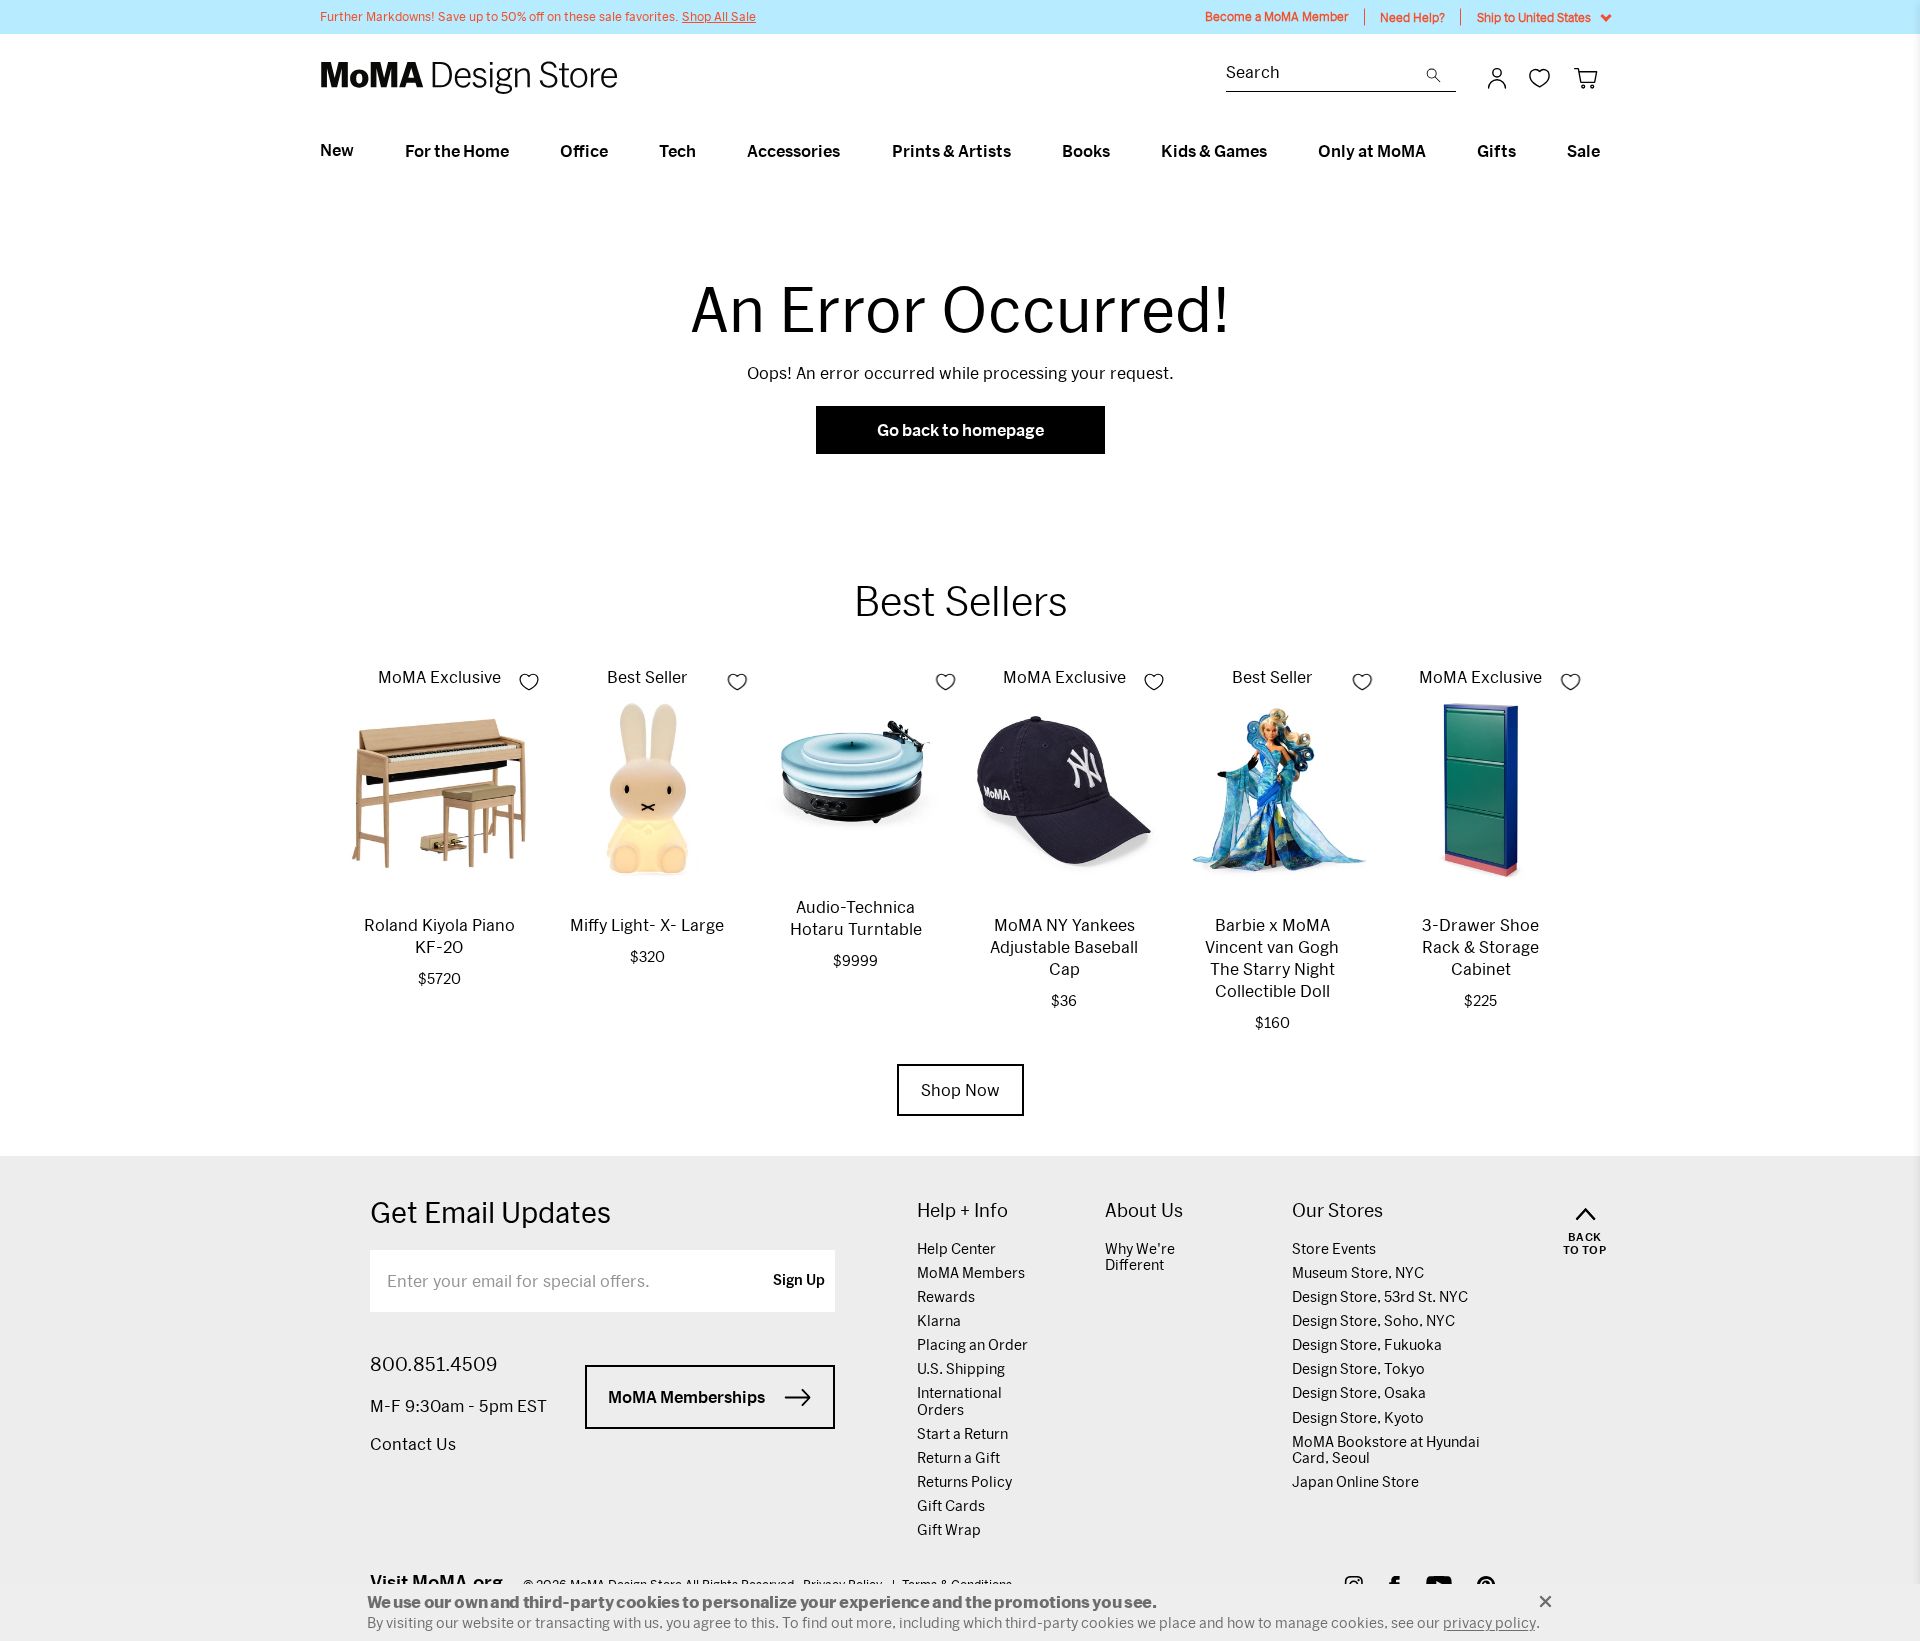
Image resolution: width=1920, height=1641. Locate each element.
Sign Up (799, 1281)
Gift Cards (951, 1505)
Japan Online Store (1355, 1481)
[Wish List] (1539, 77)
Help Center (956, 1248)
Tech (677, 151)
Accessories (793, 151)
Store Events (1334, 1248)
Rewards (946, 1296)
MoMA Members (971, 1272)
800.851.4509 (433, 1364)
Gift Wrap (949, 1529)
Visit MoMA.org (436, 1582)
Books (1086, 151)
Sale (1583, 151)
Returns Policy (964, 1481)
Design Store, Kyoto (1358, 1417)
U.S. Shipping (961, 1368)
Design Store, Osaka (1359, 1392)
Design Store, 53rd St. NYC (1380, 1296)
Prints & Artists (951, 151)
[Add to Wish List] (529, 682)
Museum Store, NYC (1358, 1272)
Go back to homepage (960, 429)
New (337, 150)
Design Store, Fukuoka (1367, 1344)
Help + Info (962, 1210)
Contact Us (413, 1443)
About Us (1144, 1210)
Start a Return (962, 1433)
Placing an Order (972, 1344)
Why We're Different (1140, 1256)
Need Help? (1412, 17)
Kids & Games (1214, 151)
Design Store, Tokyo (1358, 1368)
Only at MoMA (1372, 151)
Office (584, 151)
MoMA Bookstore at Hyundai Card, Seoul (1386, 1449)
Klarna (939, 1320)
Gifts (1496, 151)
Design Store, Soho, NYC (1373, 1320)
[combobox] (1326, 74)
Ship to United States (1534, 17)
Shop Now (960, 1089)
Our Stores (1337, 1210)
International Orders (959, 1400)
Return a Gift (958, 1457)
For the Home (457, 151)
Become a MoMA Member (1277, 16)
